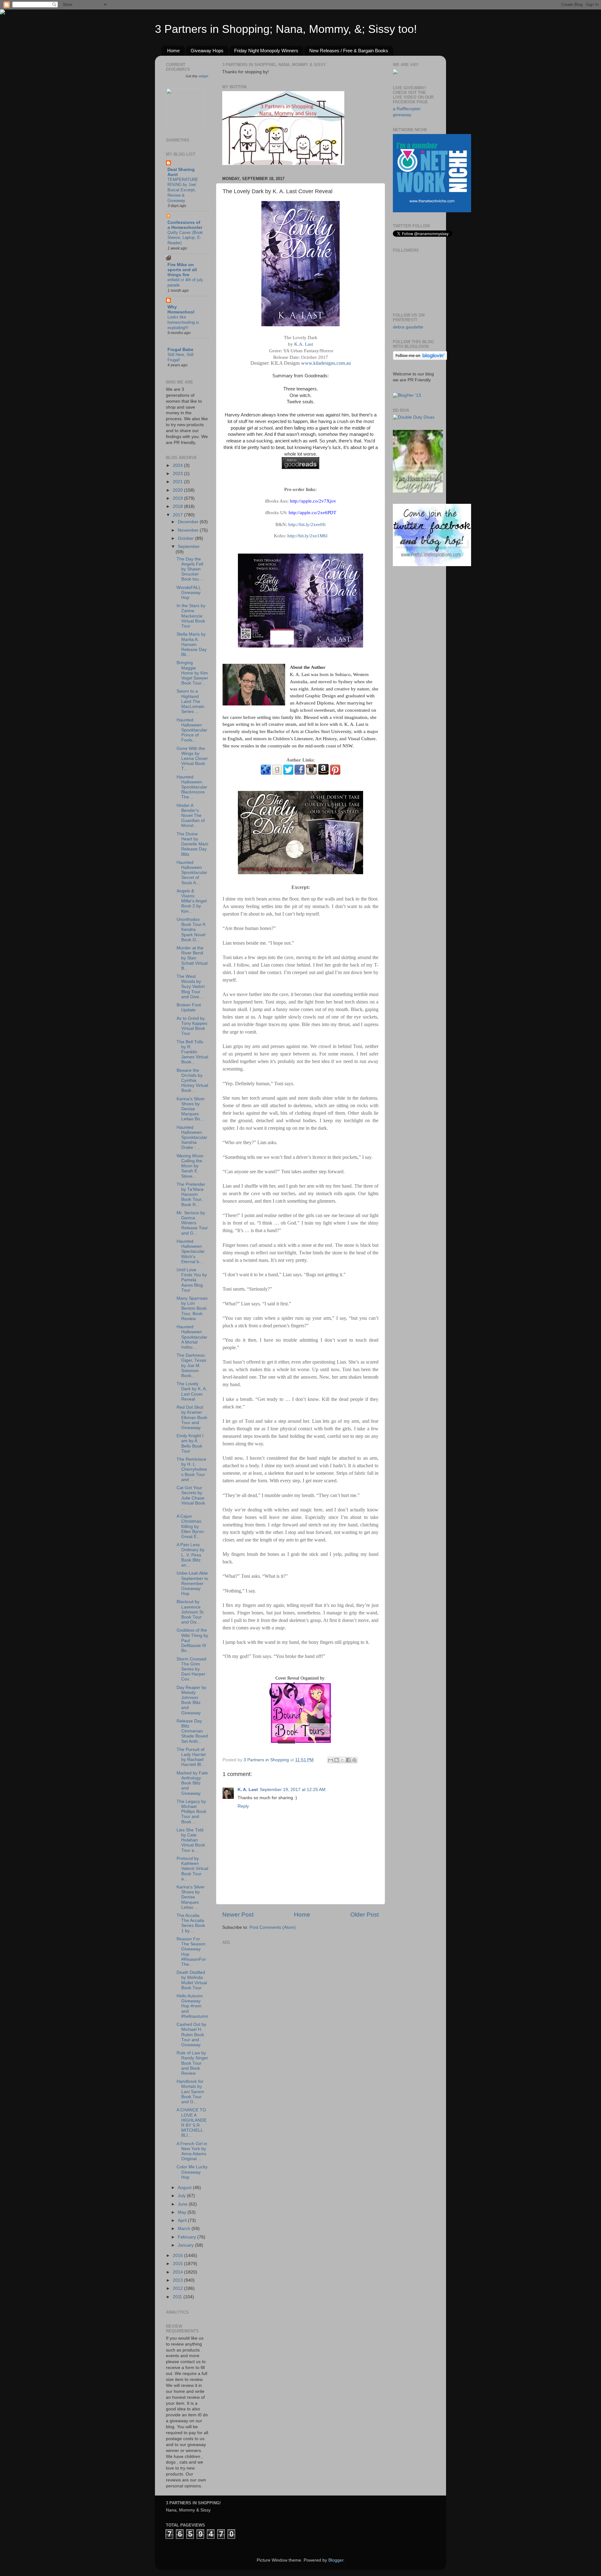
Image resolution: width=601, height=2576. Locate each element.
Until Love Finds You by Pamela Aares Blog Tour (192, 1280)
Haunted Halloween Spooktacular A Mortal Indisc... (192, 1337)
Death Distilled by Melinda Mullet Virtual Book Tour (192, 1980)
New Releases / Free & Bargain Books (349, 51)
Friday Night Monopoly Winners (266, 51)
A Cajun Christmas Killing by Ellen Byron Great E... (190, 1526)
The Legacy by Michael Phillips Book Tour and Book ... (191, 1812)
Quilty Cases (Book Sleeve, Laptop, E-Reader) (185, 238)
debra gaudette (408, 327)
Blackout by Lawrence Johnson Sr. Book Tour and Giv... (191, 1612)
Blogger (336, 2560)
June (183, 2204)
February (187, 2237)
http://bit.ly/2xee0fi (307, 524)
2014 (178, 2272)
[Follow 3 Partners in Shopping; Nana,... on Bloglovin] (420, 359)
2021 (178, 482)
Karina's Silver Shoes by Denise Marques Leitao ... (191, 1897)
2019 (178, 498)
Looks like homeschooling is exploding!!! (183, 322)
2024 (178, 465)
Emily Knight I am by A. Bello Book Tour (190, 1443)
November (189, 530)
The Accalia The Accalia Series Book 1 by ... (191, 1923)
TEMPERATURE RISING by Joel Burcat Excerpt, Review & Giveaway (183, 190)
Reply (243, 1806)
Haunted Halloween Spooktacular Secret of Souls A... (192, 873)
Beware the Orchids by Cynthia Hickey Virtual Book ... (192, 1081)
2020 (178, 490)
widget (203, 76)
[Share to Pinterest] (354, 1760)
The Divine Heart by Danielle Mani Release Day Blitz (192, 844)
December (189, 522)
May (183, 2212)
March (185, 2229)
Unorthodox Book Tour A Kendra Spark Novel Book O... (191, 930)
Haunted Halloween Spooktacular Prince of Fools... (192, 730)
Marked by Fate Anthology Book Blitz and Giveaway (192, 1783)
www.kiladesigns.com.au (326, 363)
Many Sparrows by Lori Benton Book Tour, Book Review (192, 1309)
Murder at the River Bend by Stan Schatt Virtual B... (192, 958)
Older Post (365, 1915)
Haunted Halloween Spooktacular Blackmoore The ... (192, 787)
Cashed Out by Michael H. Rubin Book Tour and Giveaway (191, 2035)
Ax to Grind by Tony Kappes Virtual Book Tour (192, 1026)
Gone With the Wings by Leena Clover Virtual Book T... (192, 759)
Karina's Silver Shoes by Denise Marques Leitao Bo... (191, 1109)
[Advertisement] (269, 1986)
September (189, 547)
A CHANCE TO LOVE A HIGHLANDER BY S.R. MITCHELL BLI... (192, 2123)
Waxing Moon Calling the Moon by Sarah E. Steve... (190, 1166)
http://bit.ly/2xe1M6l (307, 536)
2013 (178, 2280)
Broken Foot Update (189, 1007)
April (183, 2220)
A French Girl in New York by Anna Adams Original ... (192, 2151)
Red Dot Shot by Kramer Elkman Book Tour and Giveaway (192, 1417)
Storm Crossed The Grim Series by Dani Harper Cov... (191, 1669)
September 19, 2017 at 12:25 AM (293, 1790)
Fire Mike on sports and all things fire (182, 270)
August (185, 2188)
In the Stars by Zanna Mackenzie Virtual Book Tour (191, 616)
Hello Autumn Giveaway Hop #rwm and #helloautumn (192, 2006)
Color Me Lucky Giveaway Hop (192, 2172)
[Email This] (331, 1760)
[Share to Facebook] (348, 1760)
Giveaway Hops (207, 51)
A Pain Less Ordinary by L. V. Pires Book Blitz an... (190, 1555)
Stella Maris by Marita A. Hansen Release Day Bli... (192, 644)
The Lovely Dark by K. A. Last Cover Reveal (192, 1391)
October (186, 538)
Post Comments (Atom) (273, 1927)
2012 (178, 2288)
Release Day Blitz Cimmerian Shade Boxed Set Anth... (192, 1731)
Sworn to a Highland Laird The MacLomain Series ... (190, 701)
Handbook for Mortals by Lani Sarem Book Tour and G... (190, 2092)
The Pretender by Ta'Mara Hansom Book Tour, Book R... (191, 1195)
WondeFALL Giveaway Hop (189, 593)
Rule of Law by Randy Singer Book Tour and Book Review (192, 2063)
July (182, 2196)
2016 (178, 2256)
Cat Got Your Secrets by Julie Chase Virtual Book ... (191, 1498)
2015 (178, 2264)
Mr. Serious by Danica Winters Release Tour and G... (192, 1223)
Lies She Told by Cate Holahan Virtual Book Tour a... (191, 1840)
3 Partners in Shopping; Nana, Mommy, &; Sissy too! (286, 29)
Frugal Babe (180, 350)
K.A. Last (304, 344)
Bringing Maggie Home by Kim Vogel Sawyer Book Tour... (192, 673)
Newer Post (238, 1915)
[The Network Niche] (432, 211)
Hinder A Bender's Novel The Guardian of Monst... (191, 816)
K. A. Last (248, 1790)
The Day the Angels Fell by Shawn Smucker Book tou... (190, 569)
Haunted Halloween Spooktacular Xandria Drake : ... (192, 1138)
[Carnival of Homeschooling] (418, 491)
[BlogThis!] (336, 1760)
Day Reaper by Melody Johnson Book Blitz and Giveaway (191, 1700)
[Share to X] (342, 1760)
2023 (178, 474)
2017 (178, 515)
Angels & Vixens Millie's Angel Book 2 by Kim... (192, 901)
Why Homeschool (181, 310)
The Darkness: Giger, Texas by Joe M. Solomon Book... (191, 1365)
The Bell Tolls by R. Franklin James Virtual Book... (192, 1052)
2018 (178, 506)
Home (173, 51)
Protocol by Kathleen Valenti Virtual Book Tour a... (192, 1869)
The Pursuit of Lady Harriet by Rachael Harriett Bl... (191, 1757)
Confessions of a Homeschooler (185, 225)
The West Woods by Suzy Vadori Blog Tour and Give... (191, 987)
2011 (178, 2297)
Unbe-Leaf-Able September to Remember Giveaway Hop (192, 1583)
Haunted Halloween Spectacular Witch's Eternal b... (191, 1252)
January (186, 2245)
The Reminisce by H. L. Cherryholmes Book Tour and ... (192, 1469)
